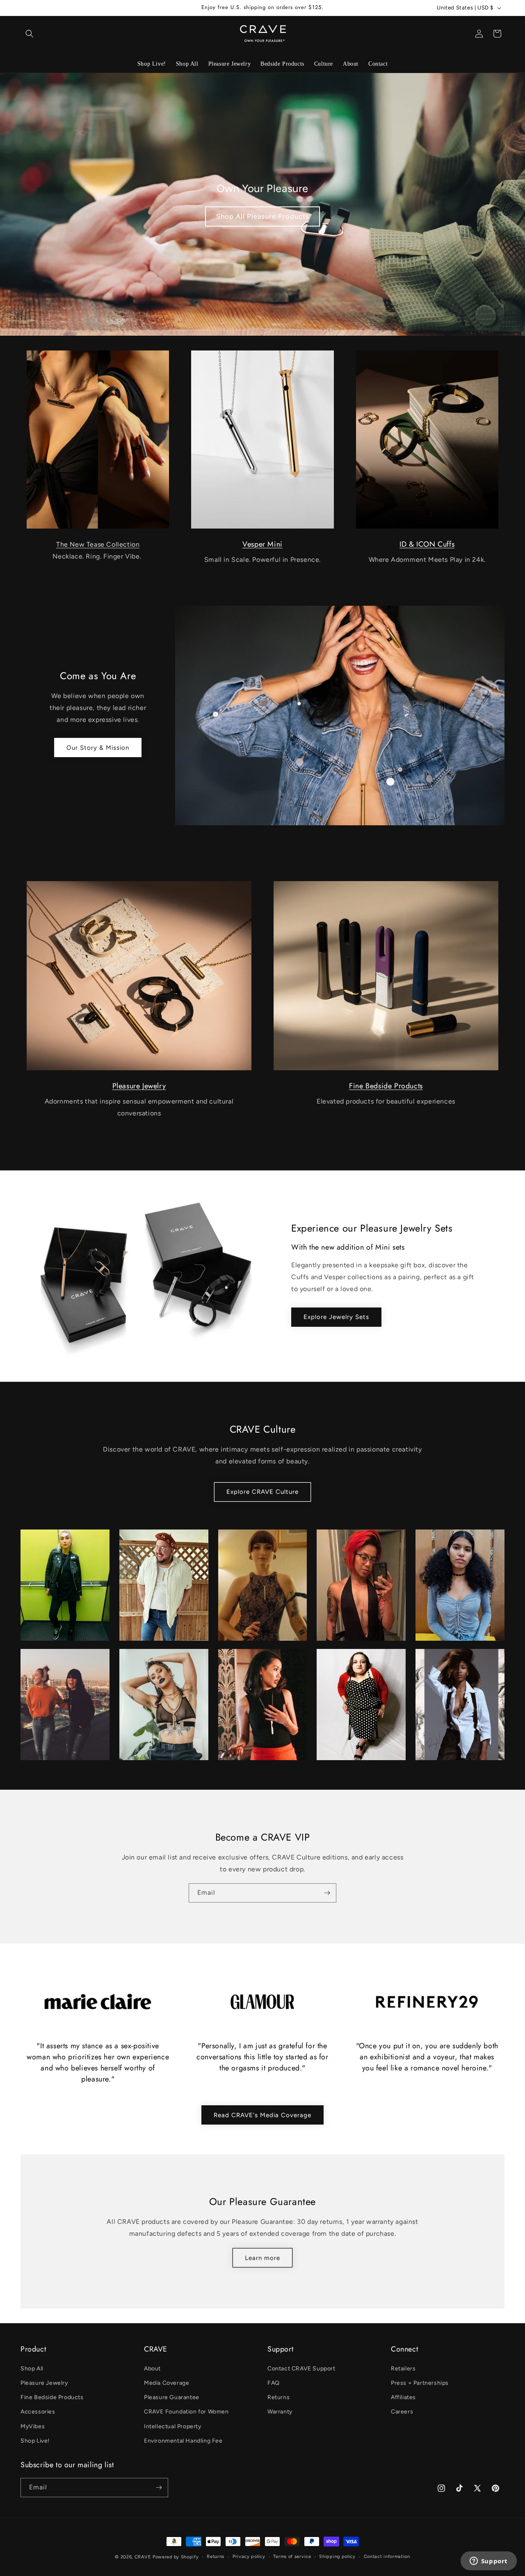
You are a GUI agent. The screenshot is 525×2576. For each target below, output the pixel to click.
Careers (402, 2412)
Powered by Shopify (176, 2557)
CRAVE (143, 2557)
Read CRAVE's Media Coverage (262, 2115)
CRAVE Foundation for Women (186, 2412)
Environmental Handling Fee (183, 2441)
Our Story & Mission (98, 748)
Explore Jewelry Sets (336, 1317)
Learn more (262, 2258)
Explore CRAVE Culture (262, 1492)
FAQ (274, 2383)
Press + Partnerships (420, 2383)
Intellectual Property (173, 2426)
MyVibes (33, 2426)
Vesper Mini (262, 544)
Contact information (387, 2557)
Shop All (32, 2369)
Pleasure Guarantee (172, 2397)
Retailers (403, 2369)
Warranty (280, 2412)
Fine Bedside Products (386, 1086)
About (152, 2369)
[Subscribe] (327, 1893)
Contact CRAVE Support (301, 2369)
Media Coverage (167, 2383)
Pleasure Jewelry (139, 1086)
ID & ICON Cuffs (427, 544)
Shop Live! (35, 2441)
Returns (278, 2397)
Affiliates (403, 2397)
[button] (30, 34)
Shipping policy (337, 2557)
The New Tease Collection (98, 544)
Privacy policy (249, 2557)
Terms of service (292, 2557)
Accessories (38, 2412)
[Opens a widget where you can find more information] (488, 2562)
